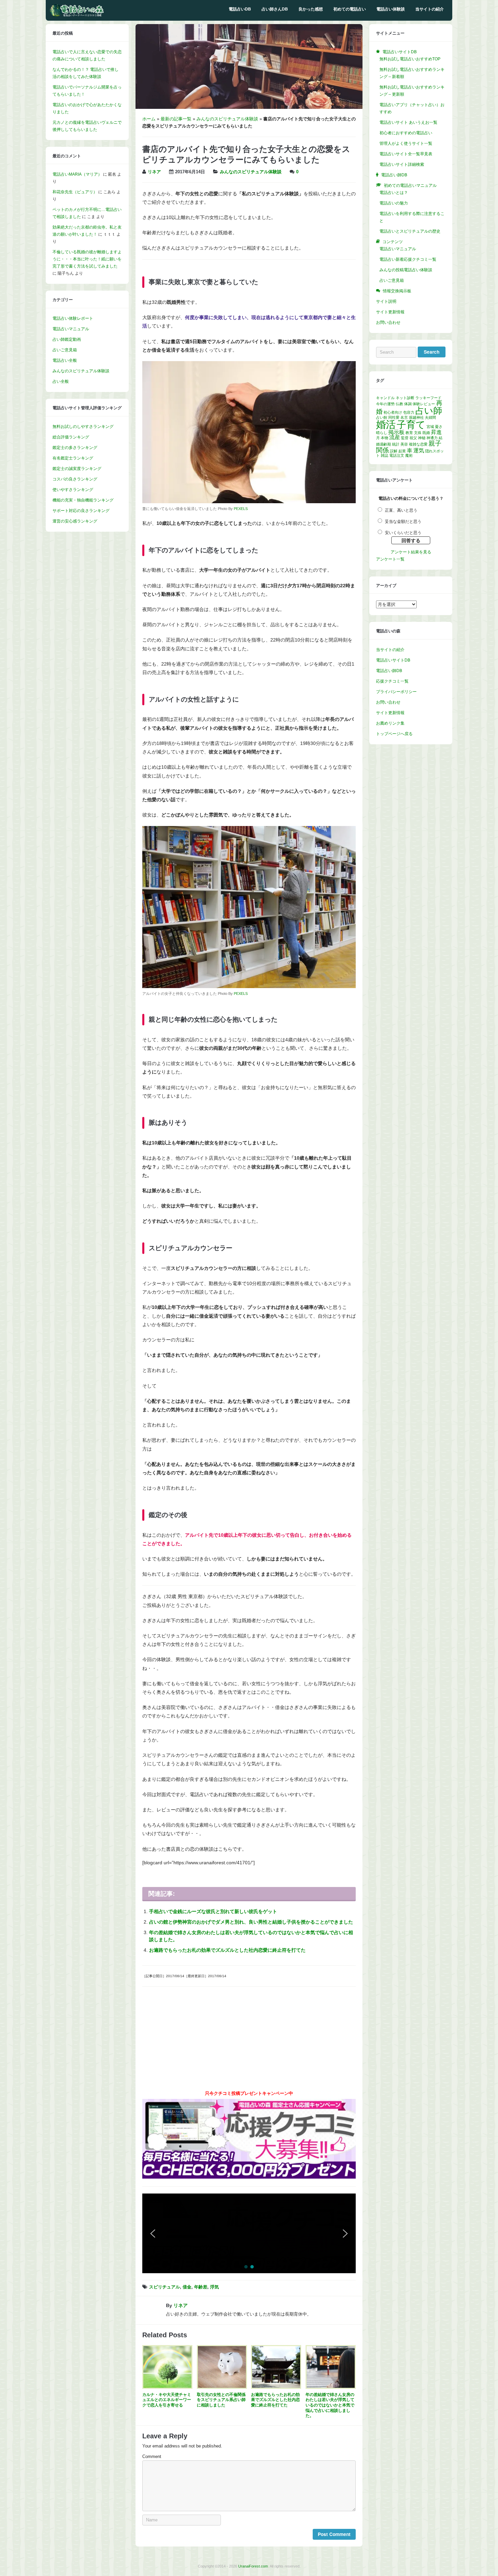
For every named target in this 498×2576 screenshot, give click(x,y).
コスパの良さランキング (75, 479)
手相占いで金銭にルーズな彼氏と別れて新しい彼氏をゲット (213, 1911)
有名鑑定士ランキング (73, 458)
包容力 (409, 412)
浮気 (214, 2287)
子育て (411, 425)
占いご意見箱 (65, 350)
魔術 (409, 455)
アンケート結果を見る (411, 552)
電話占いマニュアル (71, 329)
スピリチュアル (164, 2287)
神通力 (432, 438)
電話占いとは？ (394, 193)
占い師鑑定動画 (67, 339)
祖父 (413, 438)
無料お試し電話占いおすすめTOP (410, 59)
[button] (304, 2233)
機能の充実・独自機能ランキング (83, 500)
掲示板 (396, 432)
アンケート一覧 (390, 559)
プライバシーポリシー (396, 692)
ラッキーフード (428, 398)
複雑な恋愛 (418, 444)
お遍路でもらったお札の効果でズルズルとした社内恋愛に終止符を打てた (227, 1950)
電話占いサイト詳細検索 (402, 164)
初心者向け (393, 412)
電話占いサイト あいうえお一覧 (408, 122)
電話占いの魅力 (394, 203)
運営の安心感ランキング (75, 521)
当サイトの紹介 (430, 9)
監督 (405, 438)
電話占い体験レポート (73, 318)
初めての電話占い (350, 9)
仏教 (399, 404)
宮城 (430, 427)
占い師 (429, 411)
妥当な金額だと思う (403, 522)
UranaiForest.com (253, 2566)
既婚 (426, 433)
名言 (404, 417)
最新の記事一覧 (176, 119)
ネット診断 (405, 398)
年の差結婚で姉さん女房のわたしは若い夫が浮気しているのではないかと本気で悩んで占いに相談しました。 (330, 2405)
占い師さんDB (275, 9)
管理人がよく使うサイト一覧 (406, 143)
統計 (396, 444)
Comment (152, 2457)
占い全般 (61, 381)
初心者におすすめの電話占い (406, 133)
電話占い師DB (389, 671)
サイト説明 (386, 301)
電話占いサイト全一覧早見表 (406, 154)
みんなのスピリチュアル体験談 (227, 119)
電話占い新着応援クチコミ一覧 (408, 259)
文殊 (418, 433)
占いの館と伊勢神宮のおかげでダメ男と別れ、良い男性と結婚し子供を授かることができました (251, 1922)
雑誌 (385, 455)
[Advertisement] (249, 2041)
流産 (395, 437)
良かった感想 (311, 9)
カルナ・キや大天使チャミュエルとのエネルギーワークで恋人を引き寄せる (167, 2400)
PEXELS (241, 509)
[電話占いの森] (77, 15)
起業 (402, 451)
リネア (154, 172)
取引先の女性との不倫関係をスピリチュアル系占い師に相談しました (221, 2400)
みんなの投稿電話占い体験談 (406, 270)
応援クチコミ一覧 (392, 681)
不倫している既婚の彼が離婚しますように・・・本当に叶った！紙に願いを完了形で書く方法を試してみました (87, 259)
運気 (419, 450)
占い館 (382, 417)
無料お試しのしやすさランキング (83, 427)
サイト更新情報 (390, 312)
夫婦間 (430, 417)
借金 (187, 2287)
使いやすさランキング (73, 490)
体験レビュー (424, 404)
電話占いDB (240, 9)
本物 (385, 438)
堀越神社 (416, 417)
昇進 (436, 432)
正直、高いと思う (401, 510)
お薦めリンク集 (390, 723)
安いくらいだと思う (403, 533)
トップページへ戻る (394, 734)
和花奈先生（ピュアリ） (75, 192)
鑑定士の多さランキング (75, 448)
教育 (409, 433)
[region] (249, 2233)
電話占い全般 (65, 360)
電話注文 (397, 455)
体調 (408, 404)
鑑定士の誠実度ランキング (77, 469)
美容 (404, 444)
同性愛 (394, 417)
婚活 (386, 424)
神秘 (422, 438)
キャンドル (385, 398)
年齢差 (201, 2287)
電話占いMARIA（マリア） (77, 174)
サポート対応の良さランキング (81, 511)
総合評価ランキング (71, 437)
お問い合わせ (388, 322)
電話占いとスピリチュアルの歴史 (410, 231)
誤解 (394, 451)
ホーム (149, 119)
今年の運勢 (385, 404)
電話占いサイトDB (393, 660)
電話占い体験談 (391, 9)
